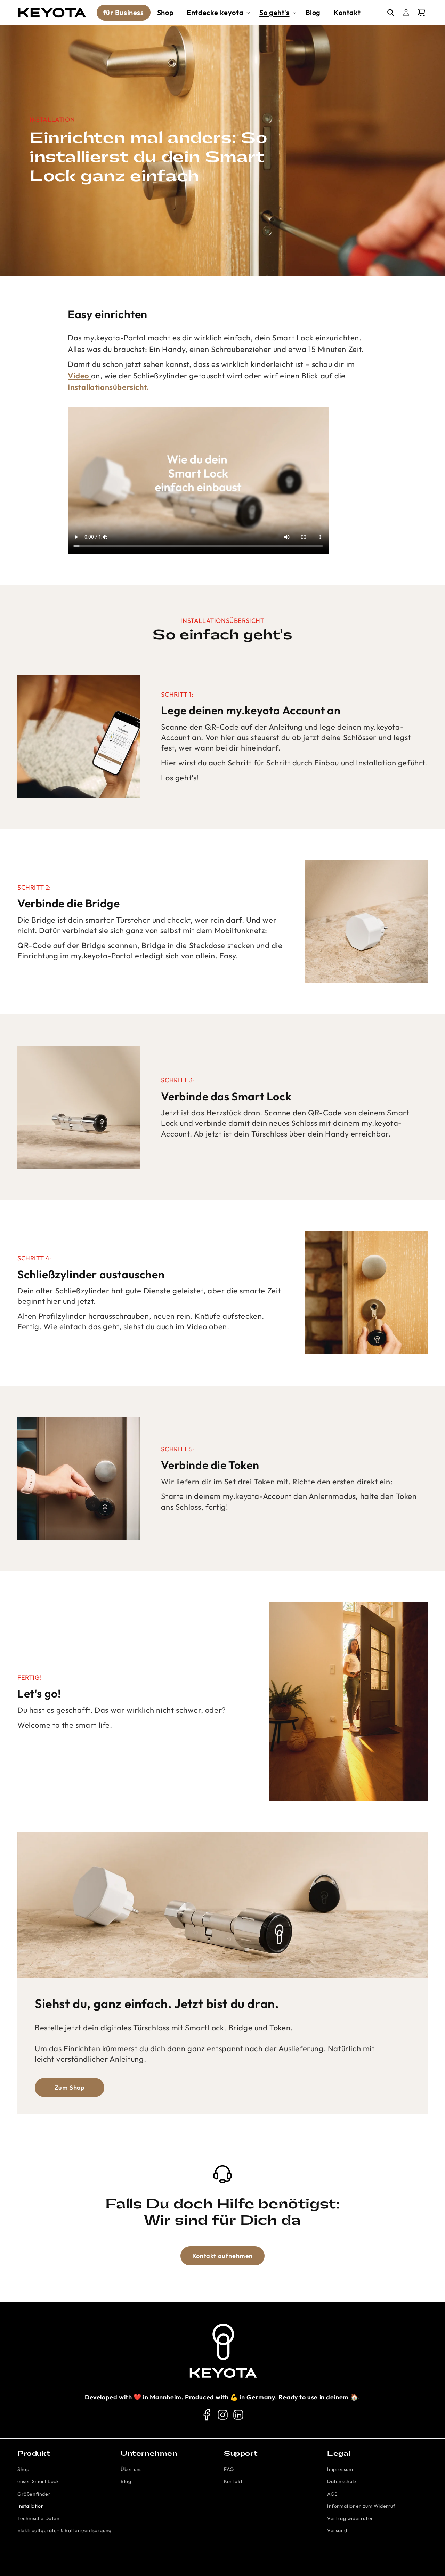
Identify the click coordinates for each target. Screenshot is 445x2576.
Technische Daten (39, 2518)
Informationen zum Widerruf (361, 2506)
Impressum (340, 2469)
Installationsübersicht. (108, 387)
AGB (333, 2494)
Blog (126, 2481)
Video (79, 376)
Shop (23, 2469)
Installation (31, 2506)
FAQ (229, 2469)
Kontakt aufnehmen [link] (222, 2256)
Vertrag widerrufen (351, 2518)
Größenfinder (34, 2494)
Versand (337, 2530)
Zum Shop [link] (70, 2088)
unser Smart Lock (38, 2481)
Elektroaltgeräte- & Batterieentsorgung (64, 2530)
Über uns (131, 2469)
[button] (216, 13)
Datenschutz (342, 2481)
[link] (207, 2415)
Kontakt (233, 2481)
